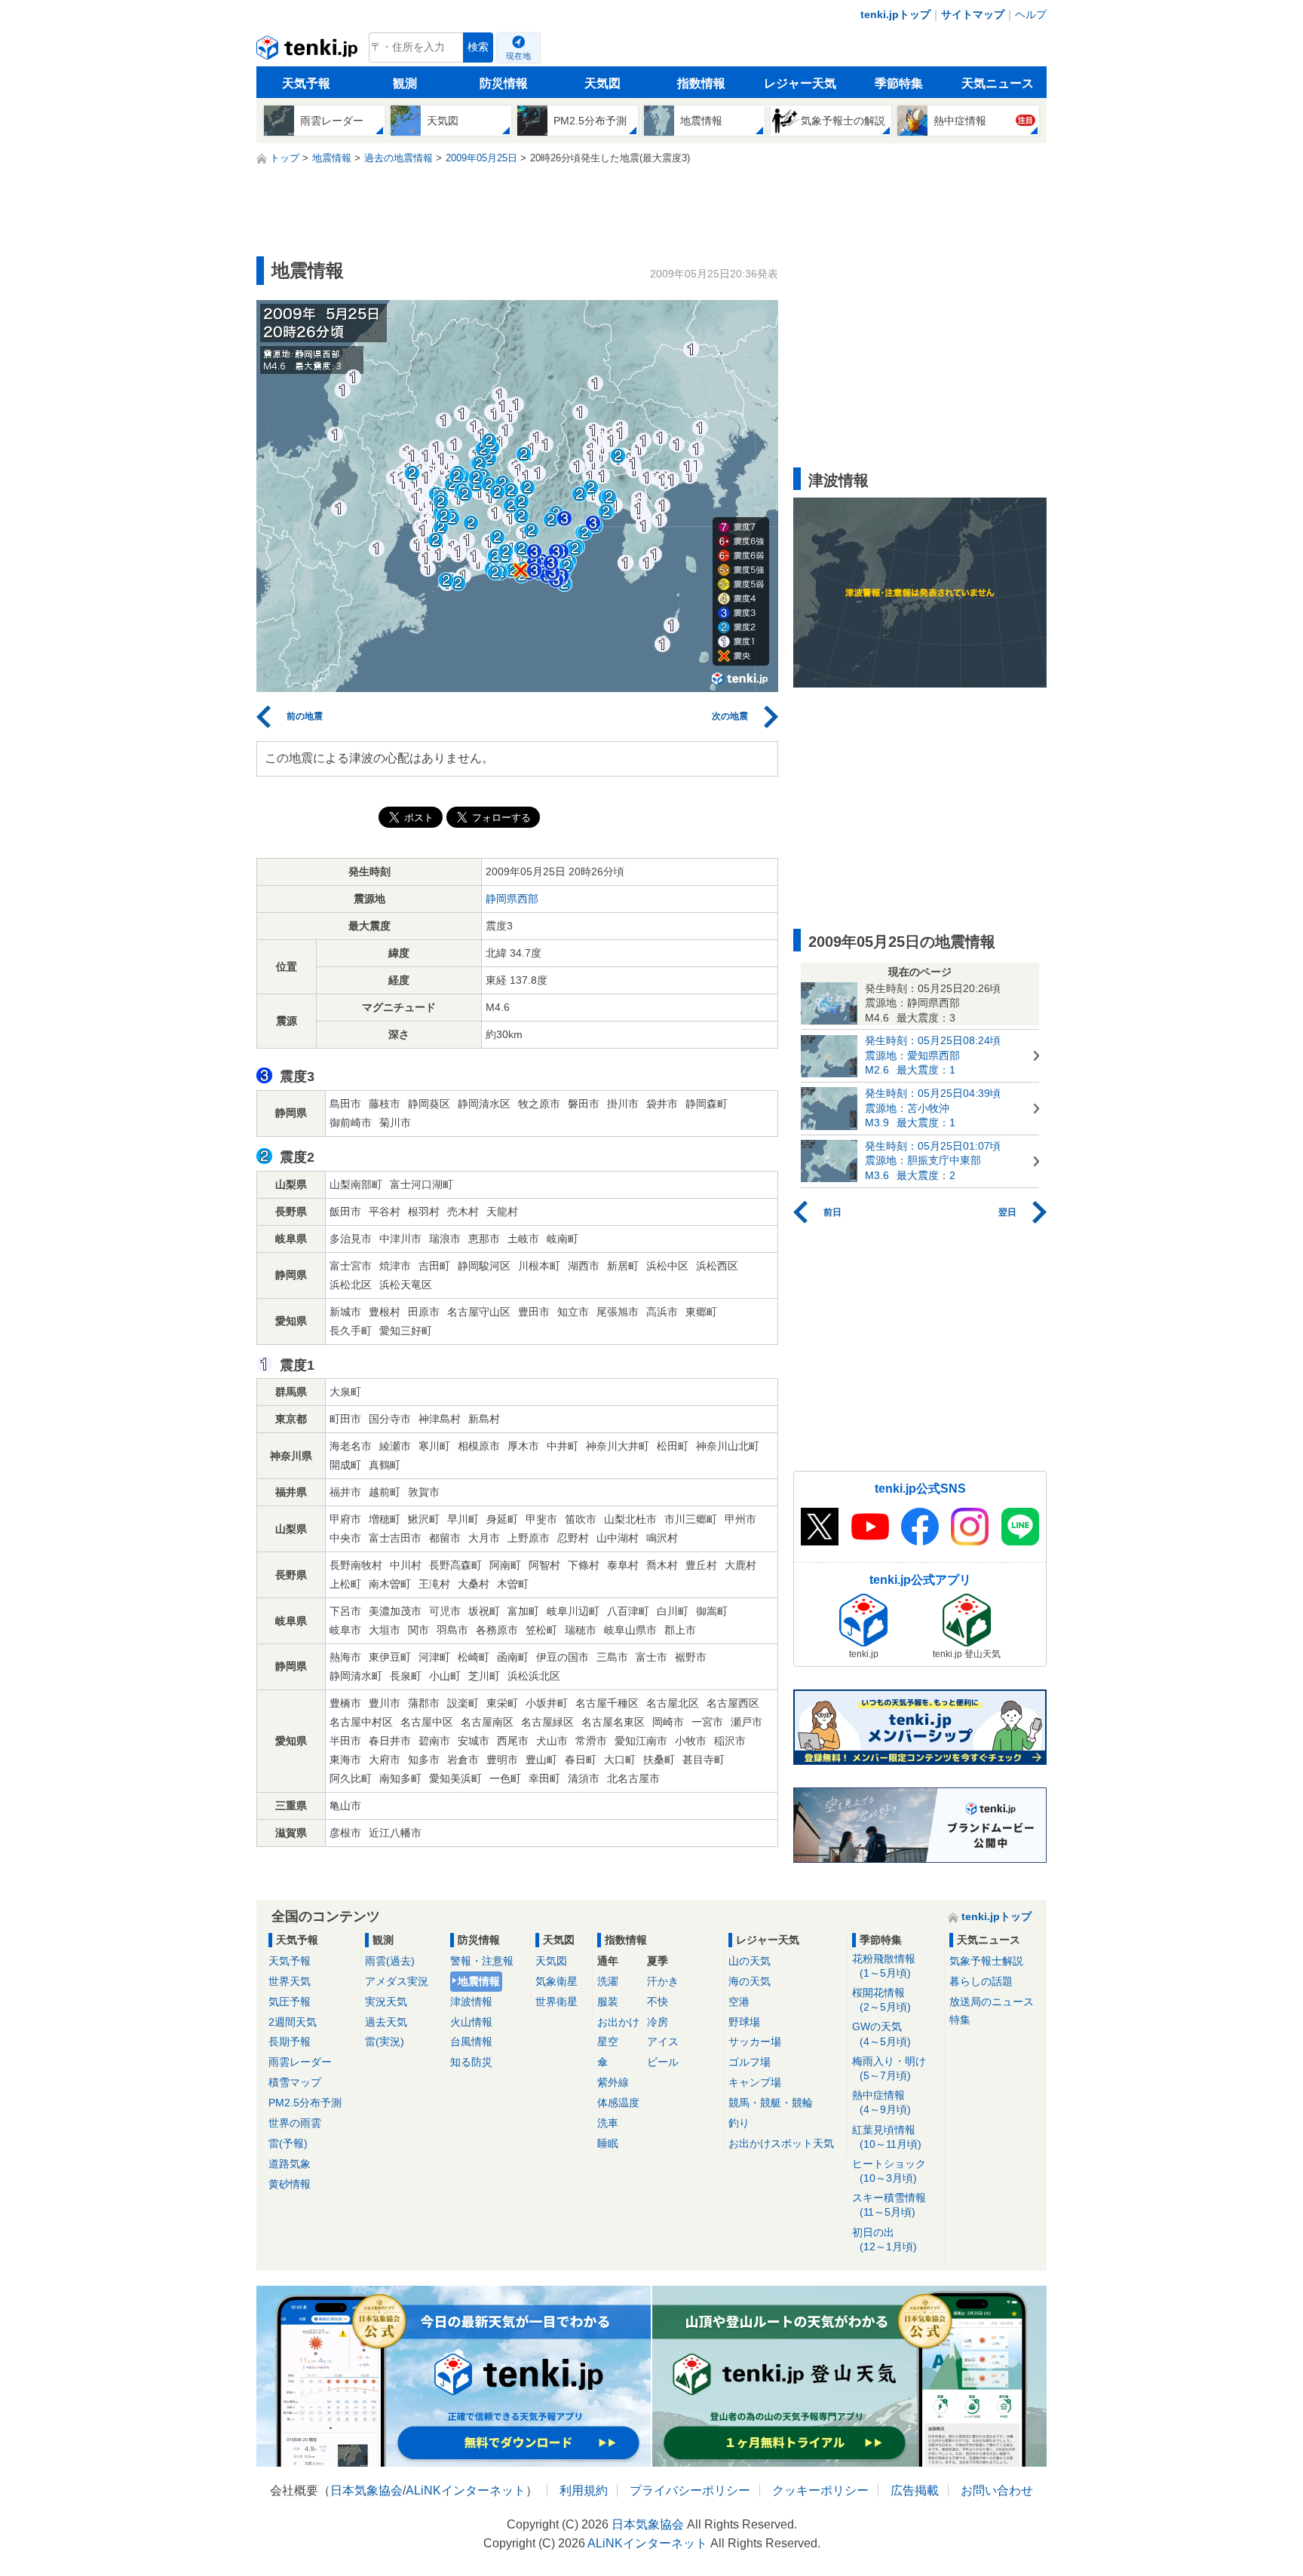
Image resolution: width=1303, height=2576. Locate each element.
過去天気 (386, 2022)
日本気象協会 (366, 2490)
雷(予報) (288, 2143)
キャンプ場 (755, 2082)
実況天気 (386, 2002)
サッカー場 (755, 2042)
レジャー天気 (800, 83)
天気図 (602, 83)
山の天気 (750, 1961)
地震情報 (479, 1981)
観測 (405, 83)
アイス (663, 2042)
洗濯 (608, 1981)
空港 (739, 2002)
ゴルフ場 (750, 2062)
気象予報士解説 (986, 1961)
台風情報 (471, 2042)
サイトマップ (973, 14)
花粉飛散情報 (884, 1966)
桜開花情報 (881, 2000)
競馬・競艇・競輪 (771, 2103)
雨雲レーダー (300, 2062)
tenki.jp (309, 51)
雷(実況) (385, 2042)
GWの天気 (881, 2034)
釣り (739, 2123)
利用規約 (584, 2490)
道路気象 (290, 2164)
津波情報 (471, 2002)
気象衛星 (556, 1981)
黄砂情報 (290, 2184)
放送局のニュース (992, 2002)
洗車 (608, 2123)
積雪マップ (295, 2082)
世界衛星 (556, 2002)
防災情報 (504, 83)
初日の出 (885, 2239)
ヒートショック (889, 2171)
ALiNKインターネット (466, 2490)
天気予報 (306, 83)
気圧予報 (290, 2002)
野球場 (744, 2022)
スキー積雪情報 (889, 2205)
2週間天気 (293, 2022)
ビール (663, 2062)
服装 (608, 2002)
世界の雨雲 (295, 2123)
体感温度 (618, 2103)
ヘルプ (1031, 14)
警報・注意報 (482, 1961)
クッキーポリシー (820, 2490)
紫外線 (613, 2082)
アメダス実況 (397, 1981)
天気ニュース (998, 83)
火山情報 (471, 2022)
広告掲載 (915, 2490)
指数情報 (701, 83)
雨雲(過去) (390, 1961)
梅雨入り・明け (889, 2068)
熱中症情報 (881, 2102)
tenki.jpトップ (895, 14)
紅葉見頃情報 (887, 2137)
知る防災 (471, 2062)
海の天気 (750, 1981)
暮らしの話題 (981, 1981)
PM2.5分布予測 (305, 2103)
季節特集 (899, 83)
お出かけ (618, 2022)
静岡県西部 (512, 899)
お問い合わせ (997, 2490)
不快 (658, 2002)
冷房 (658, 2022)
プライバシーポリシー (690, 2490)
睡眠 (608, 2143)
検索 (478, 47)
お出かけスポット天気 (781, 2143)
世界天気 (290, 1981)
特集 (960, 2020)
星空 (608, 2042)
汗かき (663, 1981)
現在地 (518, 56)
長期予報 (290, 2042)
